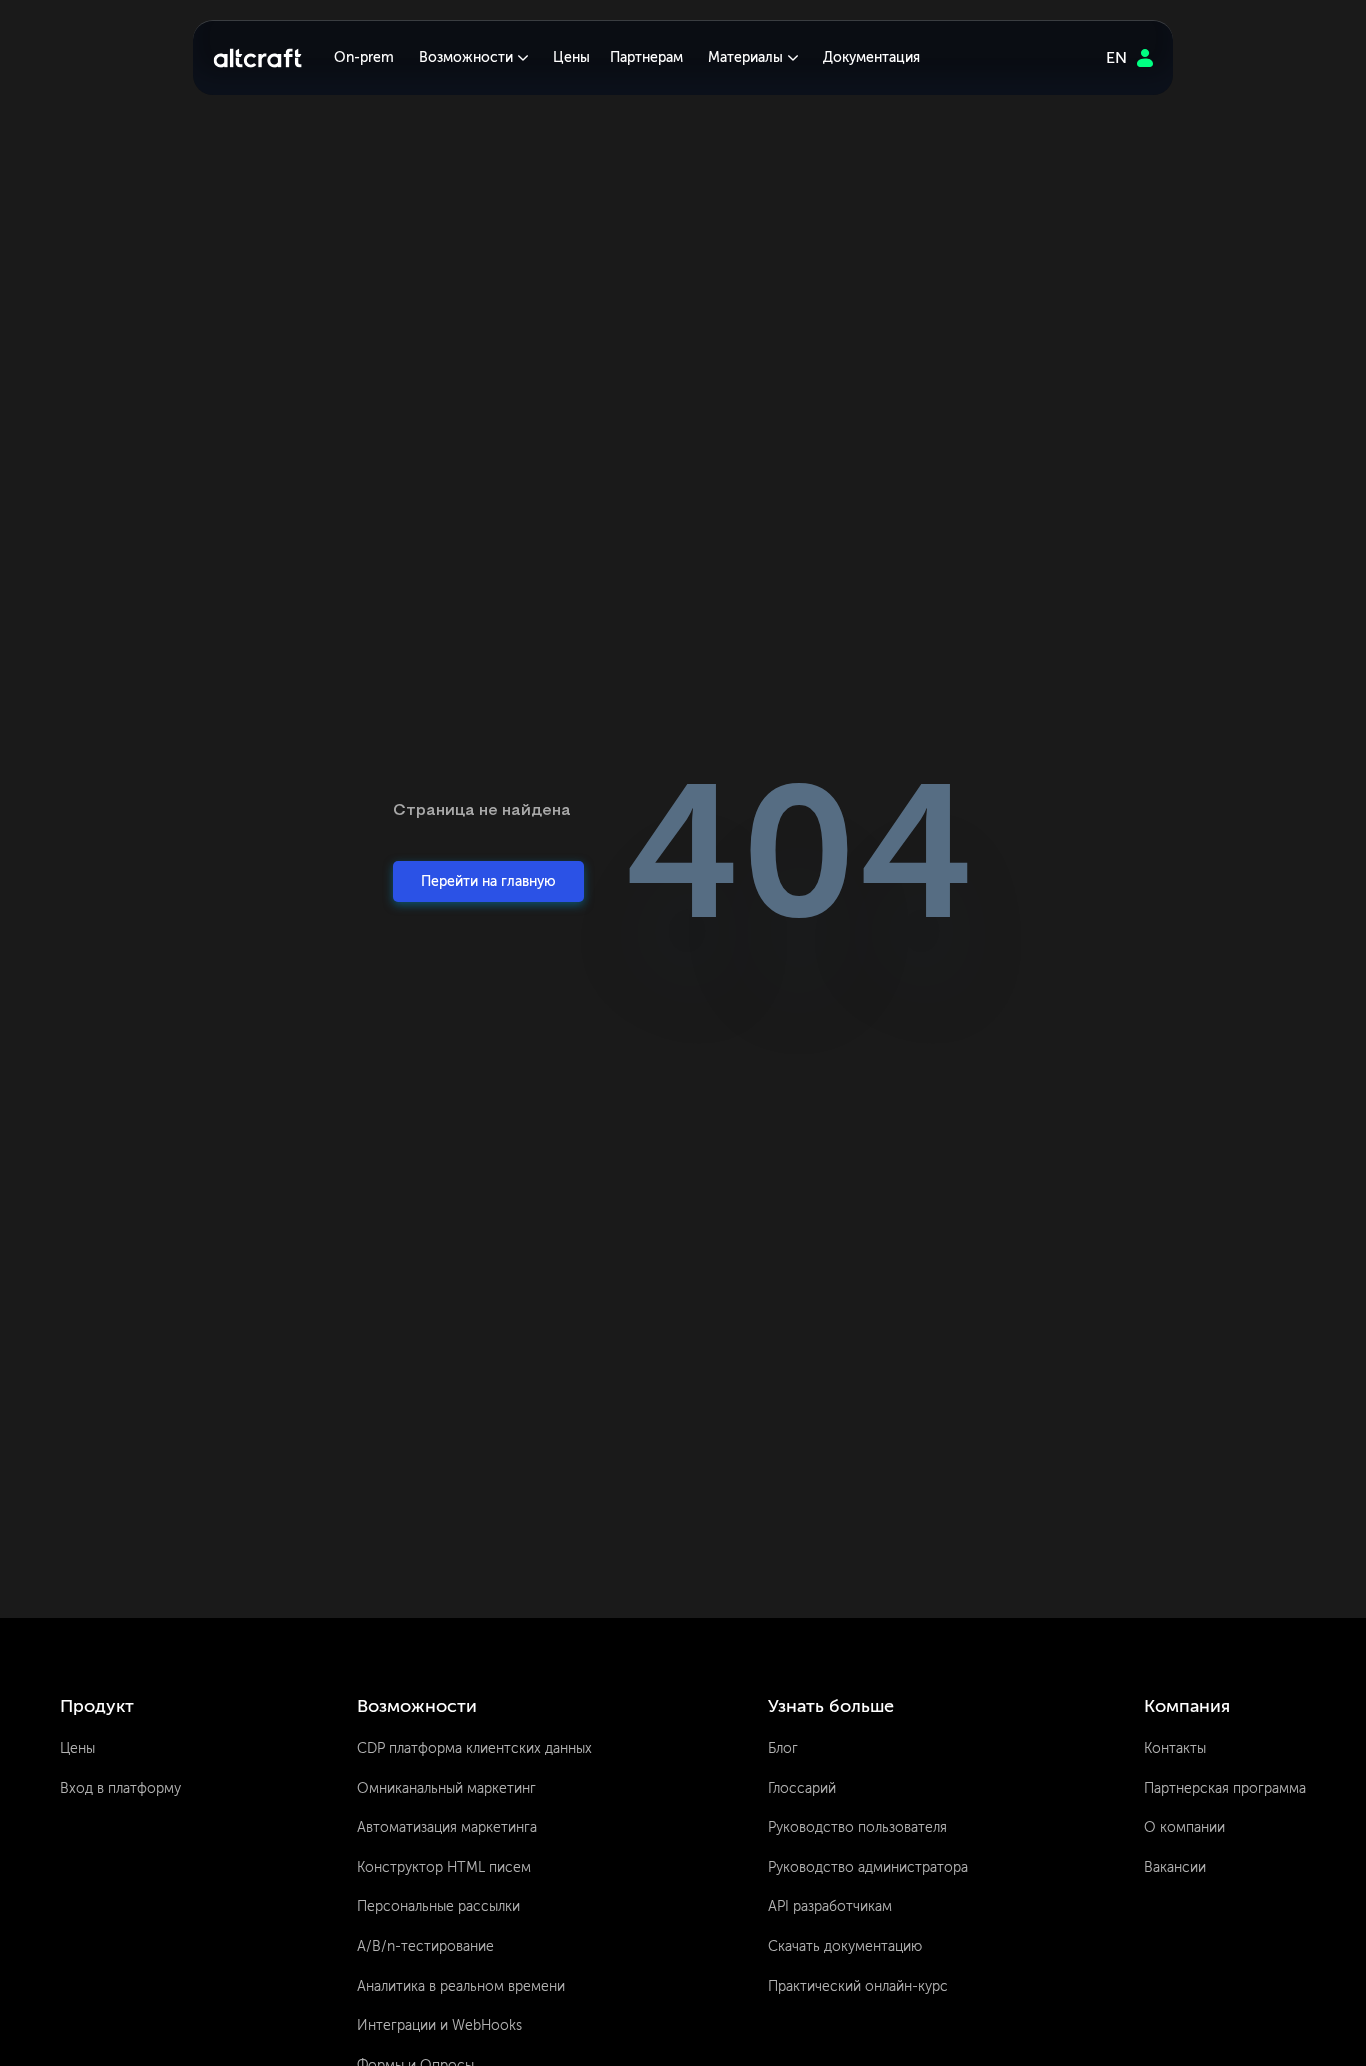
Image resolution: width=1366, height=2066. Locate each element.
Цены (571, 57)
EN (1116, 57)
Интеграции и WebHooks (439, 2025)
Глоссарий (802, 1788)
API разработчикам (830, 1906)
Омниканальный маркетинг (446, 1788)
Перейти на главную (488, 881)
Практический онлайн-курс (858, 1986)
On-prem (364, 57)
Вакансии (1175, 1867)
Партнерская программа (1225, 1788)
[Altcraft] (257, 58)
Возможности (466, 57)
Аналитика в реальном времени (461, 1986)
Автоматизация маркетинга (447, 1827)
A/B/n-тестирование (425, 1946)
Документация (871, 57)
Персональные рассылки (438, 1906)
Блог (783, 1748)
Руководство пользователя (857, 1827)
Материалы (745, 57)
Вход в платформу (120, 1788)
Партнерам (646, 57)
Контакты (1175, 1748)
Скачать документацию (845, 1946)
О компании (1184, 1827)
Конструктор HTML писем (444, 1867)
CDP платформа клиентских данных (474, 1748)
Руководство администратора (868, 1867)
